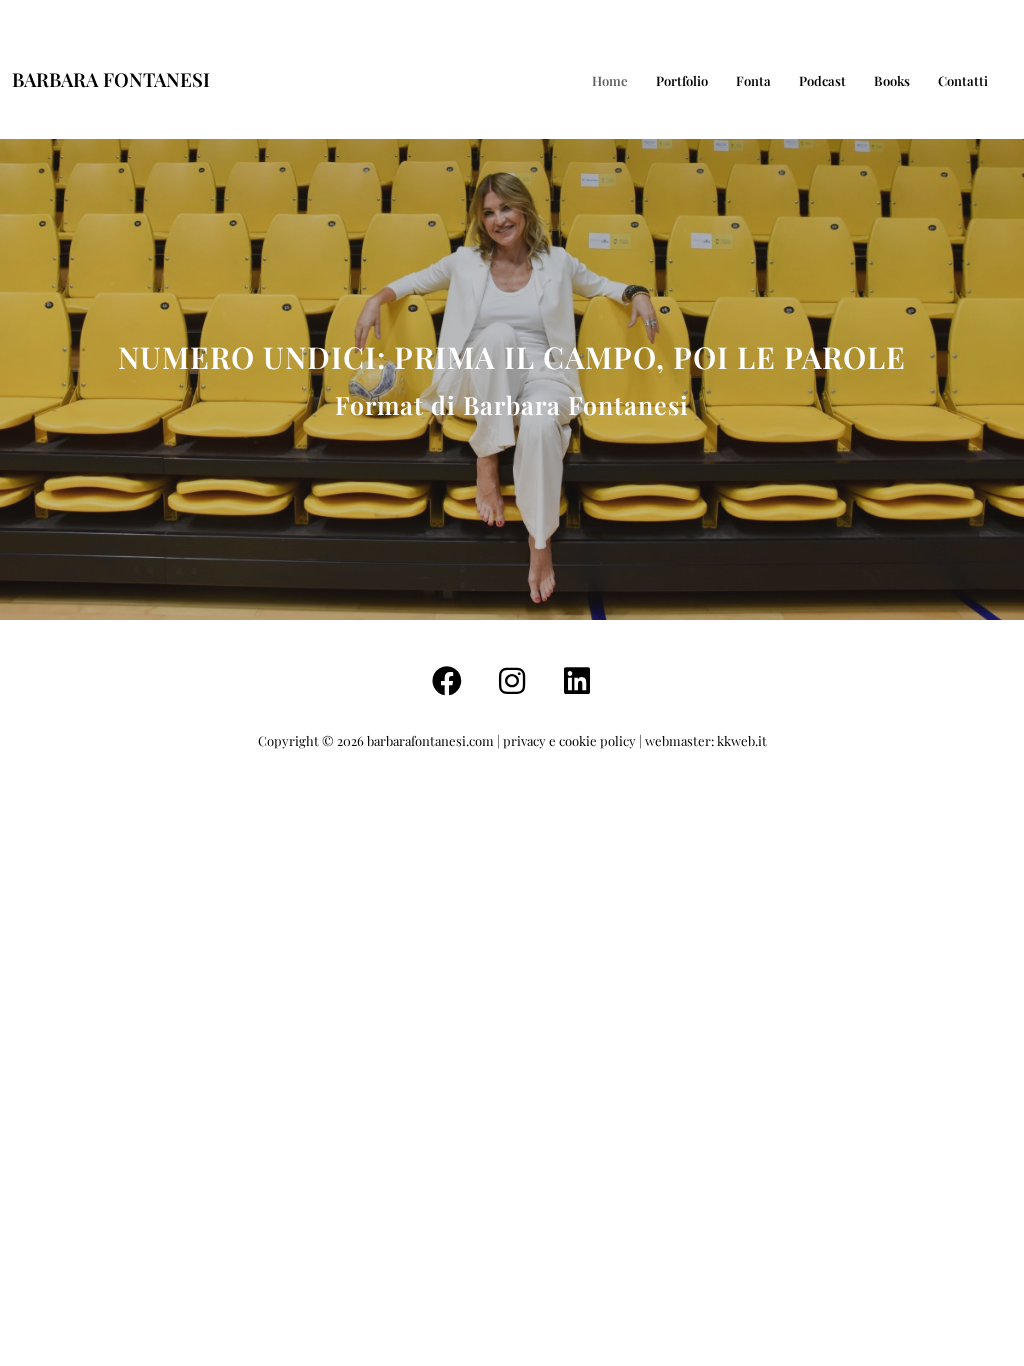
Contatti (963, 80)
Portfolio (682, 80)
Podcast (822, 80)
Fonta (753, 80)
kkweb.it (742, 740)
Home (610, 80)
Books (892, 80)
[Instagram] (512, 681)
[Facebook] (447, 681)
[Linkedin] (577, 681)
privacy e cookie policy (569, 740)
